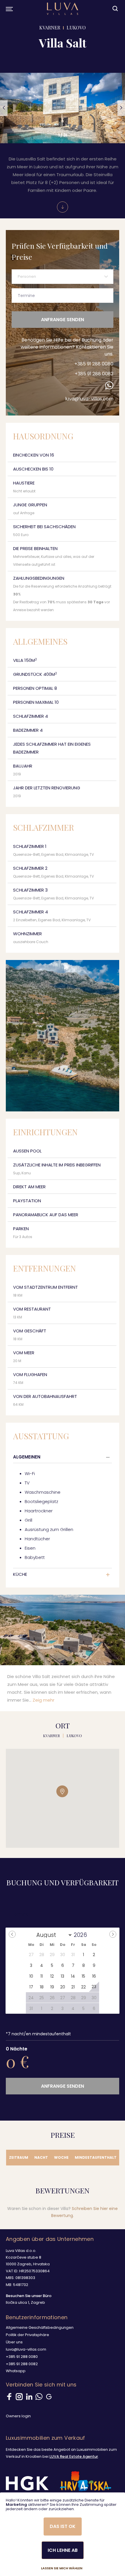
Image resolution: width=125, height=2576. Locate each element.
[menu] (9, 9)
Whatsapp (16, 2371)
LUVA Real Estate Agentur (74, 2456)
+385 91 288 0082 (94, 374)
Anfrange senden (63, 320)
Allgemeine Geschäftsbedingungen (40, 2327)
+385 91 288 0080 (94, 364)
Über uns (14, 2342)
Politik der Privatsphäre (27, 2335)
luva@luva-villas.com (89, 399)
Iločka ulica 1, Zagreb (25, 2302)
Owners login (18, 2416)
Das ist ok (63, 2526)
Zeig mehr (43, 1700)
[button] (4, 108)
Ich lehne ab (63, 2550)
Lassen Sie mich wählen (62, 2568)
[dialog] (63, 2534)
